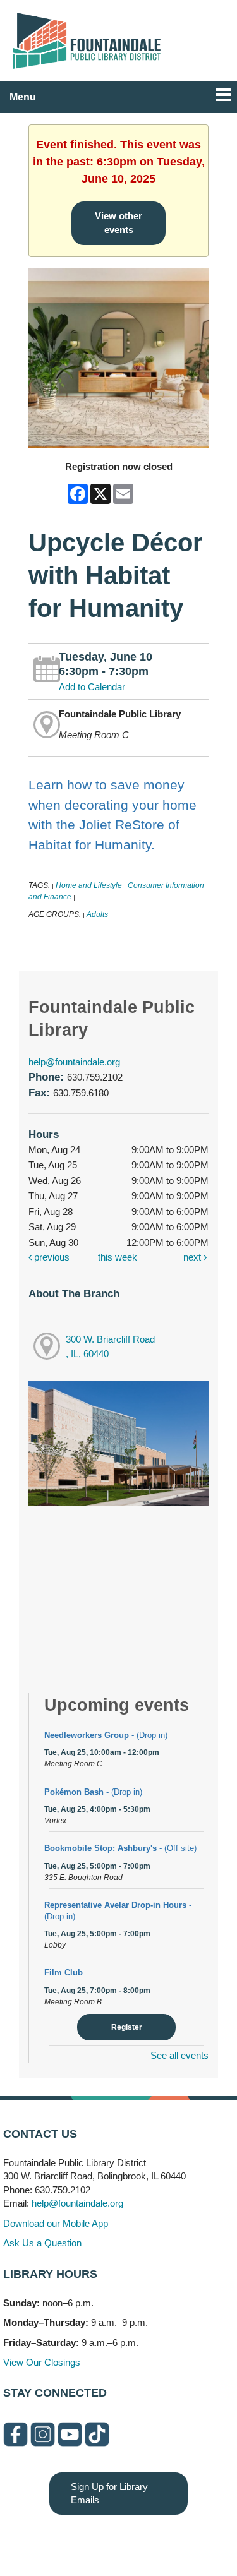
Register (127, 2027)
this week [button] (118, 1257)
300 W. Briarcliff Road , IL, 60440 (110, 1346)
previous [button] (51, 1257)
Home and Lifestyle (90, 885)
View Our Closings (42, 2362)
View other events (118, 223)
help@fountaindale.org (74, 1062)
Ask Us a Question (42, 2243)
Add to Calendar (92, 687)
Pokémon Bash (93, 1792)
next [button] (193, 1257)
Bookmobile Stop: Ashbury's (120, 1848)
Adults (97, 914)
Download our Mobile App (56, 2223)
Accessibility (143, 2540)
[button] (223, 95)
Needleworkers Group (106, 1735)
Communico (196, 2540)
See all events (179, 2055)
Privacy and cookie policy (67, 2540)
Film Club (64, 1973)
